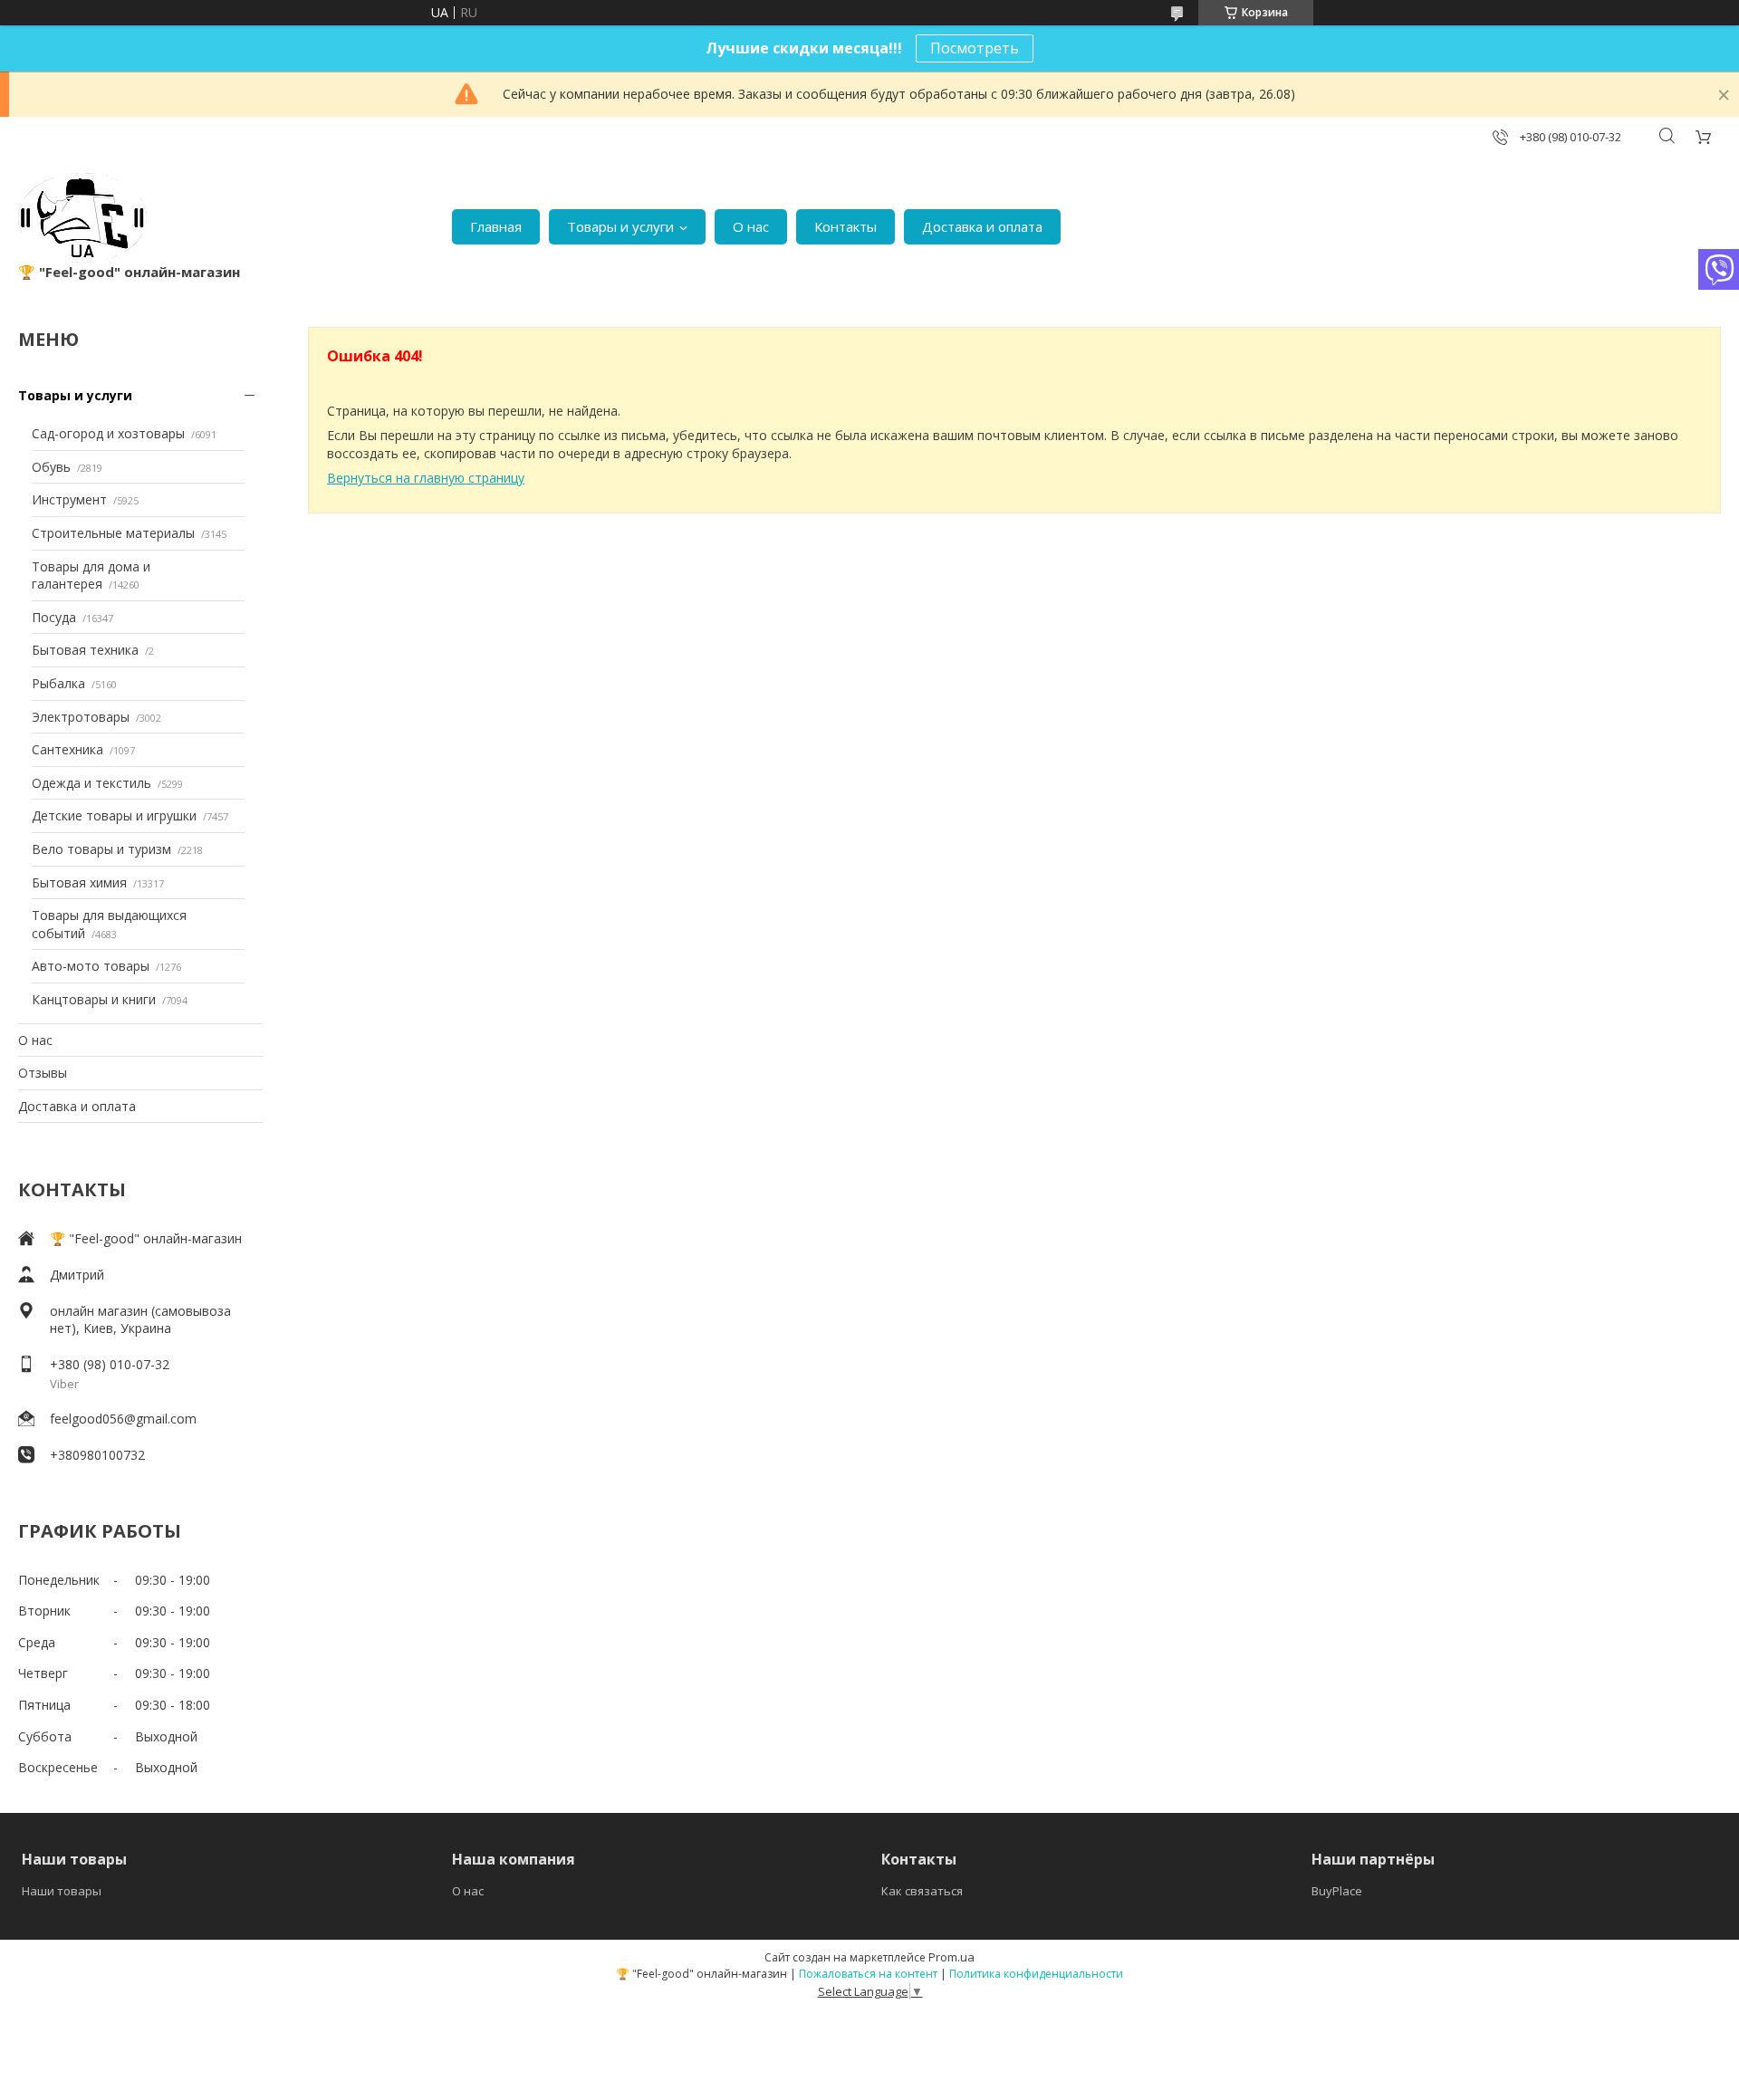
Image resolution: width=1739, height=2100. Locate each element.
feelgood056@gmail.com (123, 1419)
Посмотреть (975, 48)
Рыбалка (58, 683)
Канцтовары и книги (94, 999)
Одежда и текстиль (91, 783)
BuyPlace (1337, 1891)
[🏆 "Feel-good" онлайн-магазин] (82, 218)
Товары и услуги (620, 226)
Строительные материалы (113, 533)
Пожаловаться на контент (868, 1974)
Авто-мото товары (91, 966)
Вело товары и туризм (101, 849)
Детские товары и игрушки (114, 815)
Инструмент (69, 499)
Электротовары (81, 717)
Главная (496, 226)
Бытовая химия (79, 882)
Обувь (51, 467)
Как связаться (922, 1891)
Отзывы (43, 1073)
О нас (751, 226)
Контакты (845, 226)
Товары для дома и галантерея (91, 575)
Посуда (54, 617)
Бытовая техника (85, 650)
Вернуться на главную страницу (426, 478)
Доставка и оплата (982, 226)
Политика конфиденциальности (1036, 1974)
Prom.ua (951, 1957)
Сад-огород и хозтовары (108, 433)
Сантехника (67, 749)
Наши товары (62, 1891)
